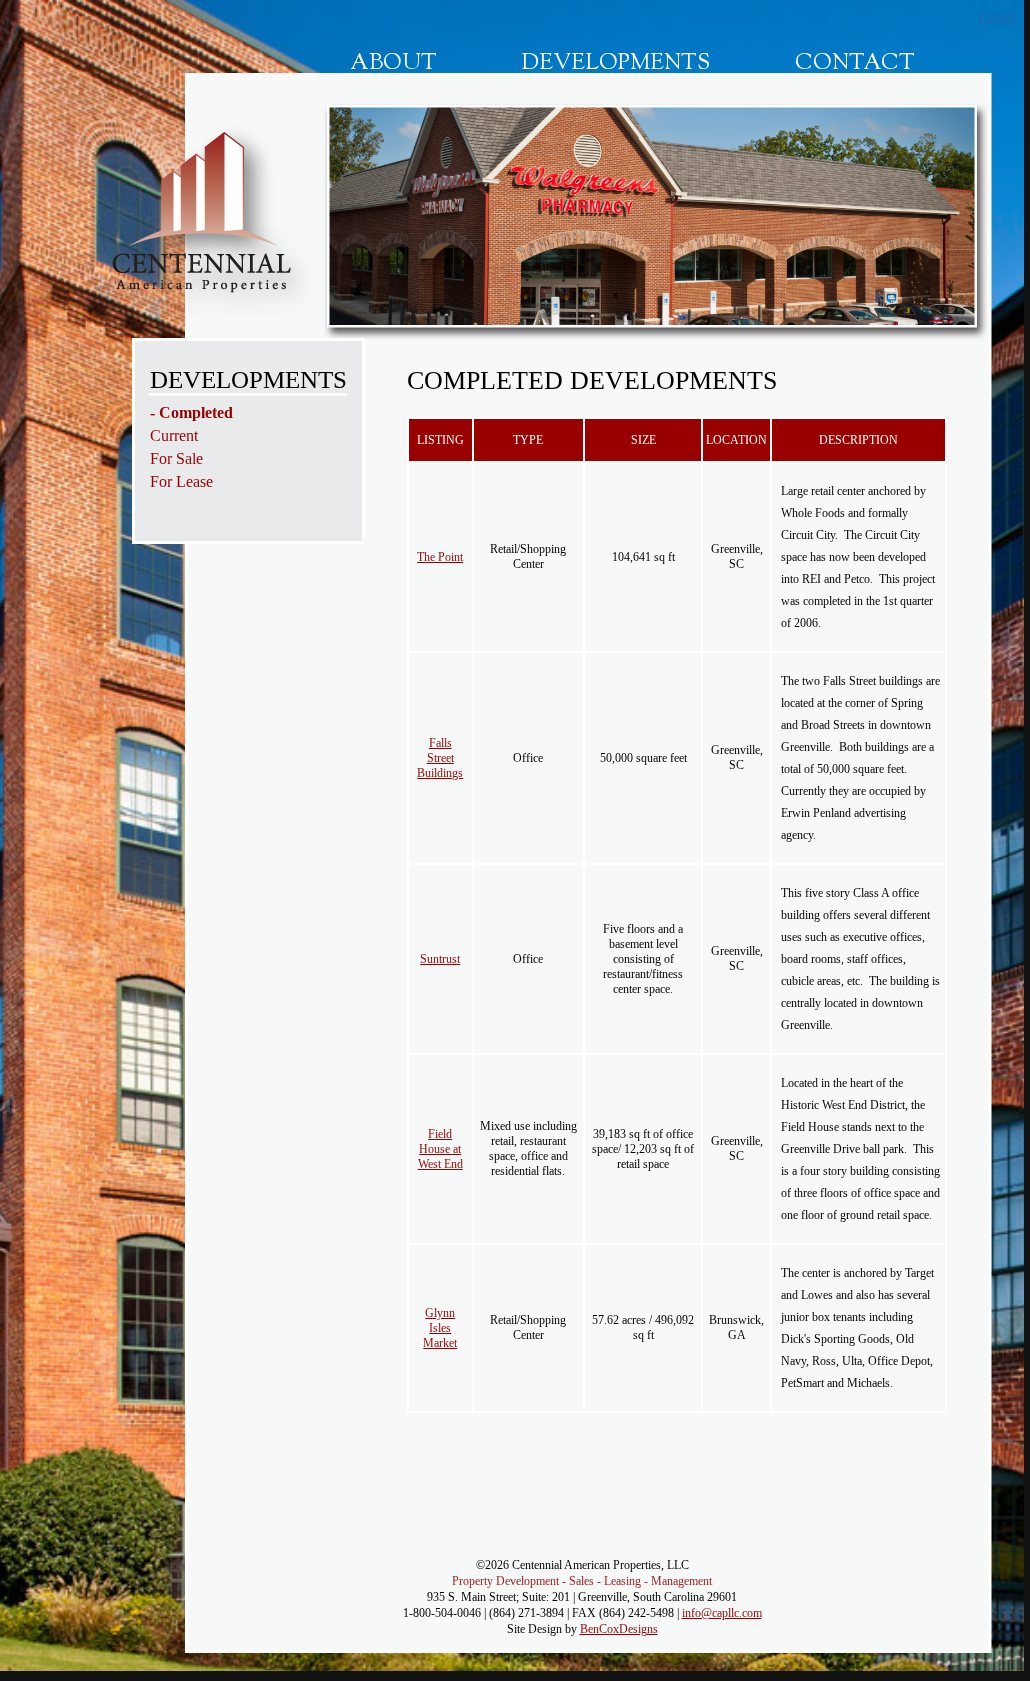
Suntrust (440, 959)
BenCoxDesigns (619, 1629)
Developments (616, 64)
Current (174, 435)
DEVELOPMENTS (248, 379)
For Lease (181, 481)
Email (997, 16)
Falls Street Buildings (440, 758)
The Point (440, 557)
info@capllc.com (722, 1613)
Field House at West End (440, 1149)
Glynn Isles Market (440, 1328)
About (393, 64)
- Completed (191, 412)
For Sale (176, 458)
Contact (855, 64)
